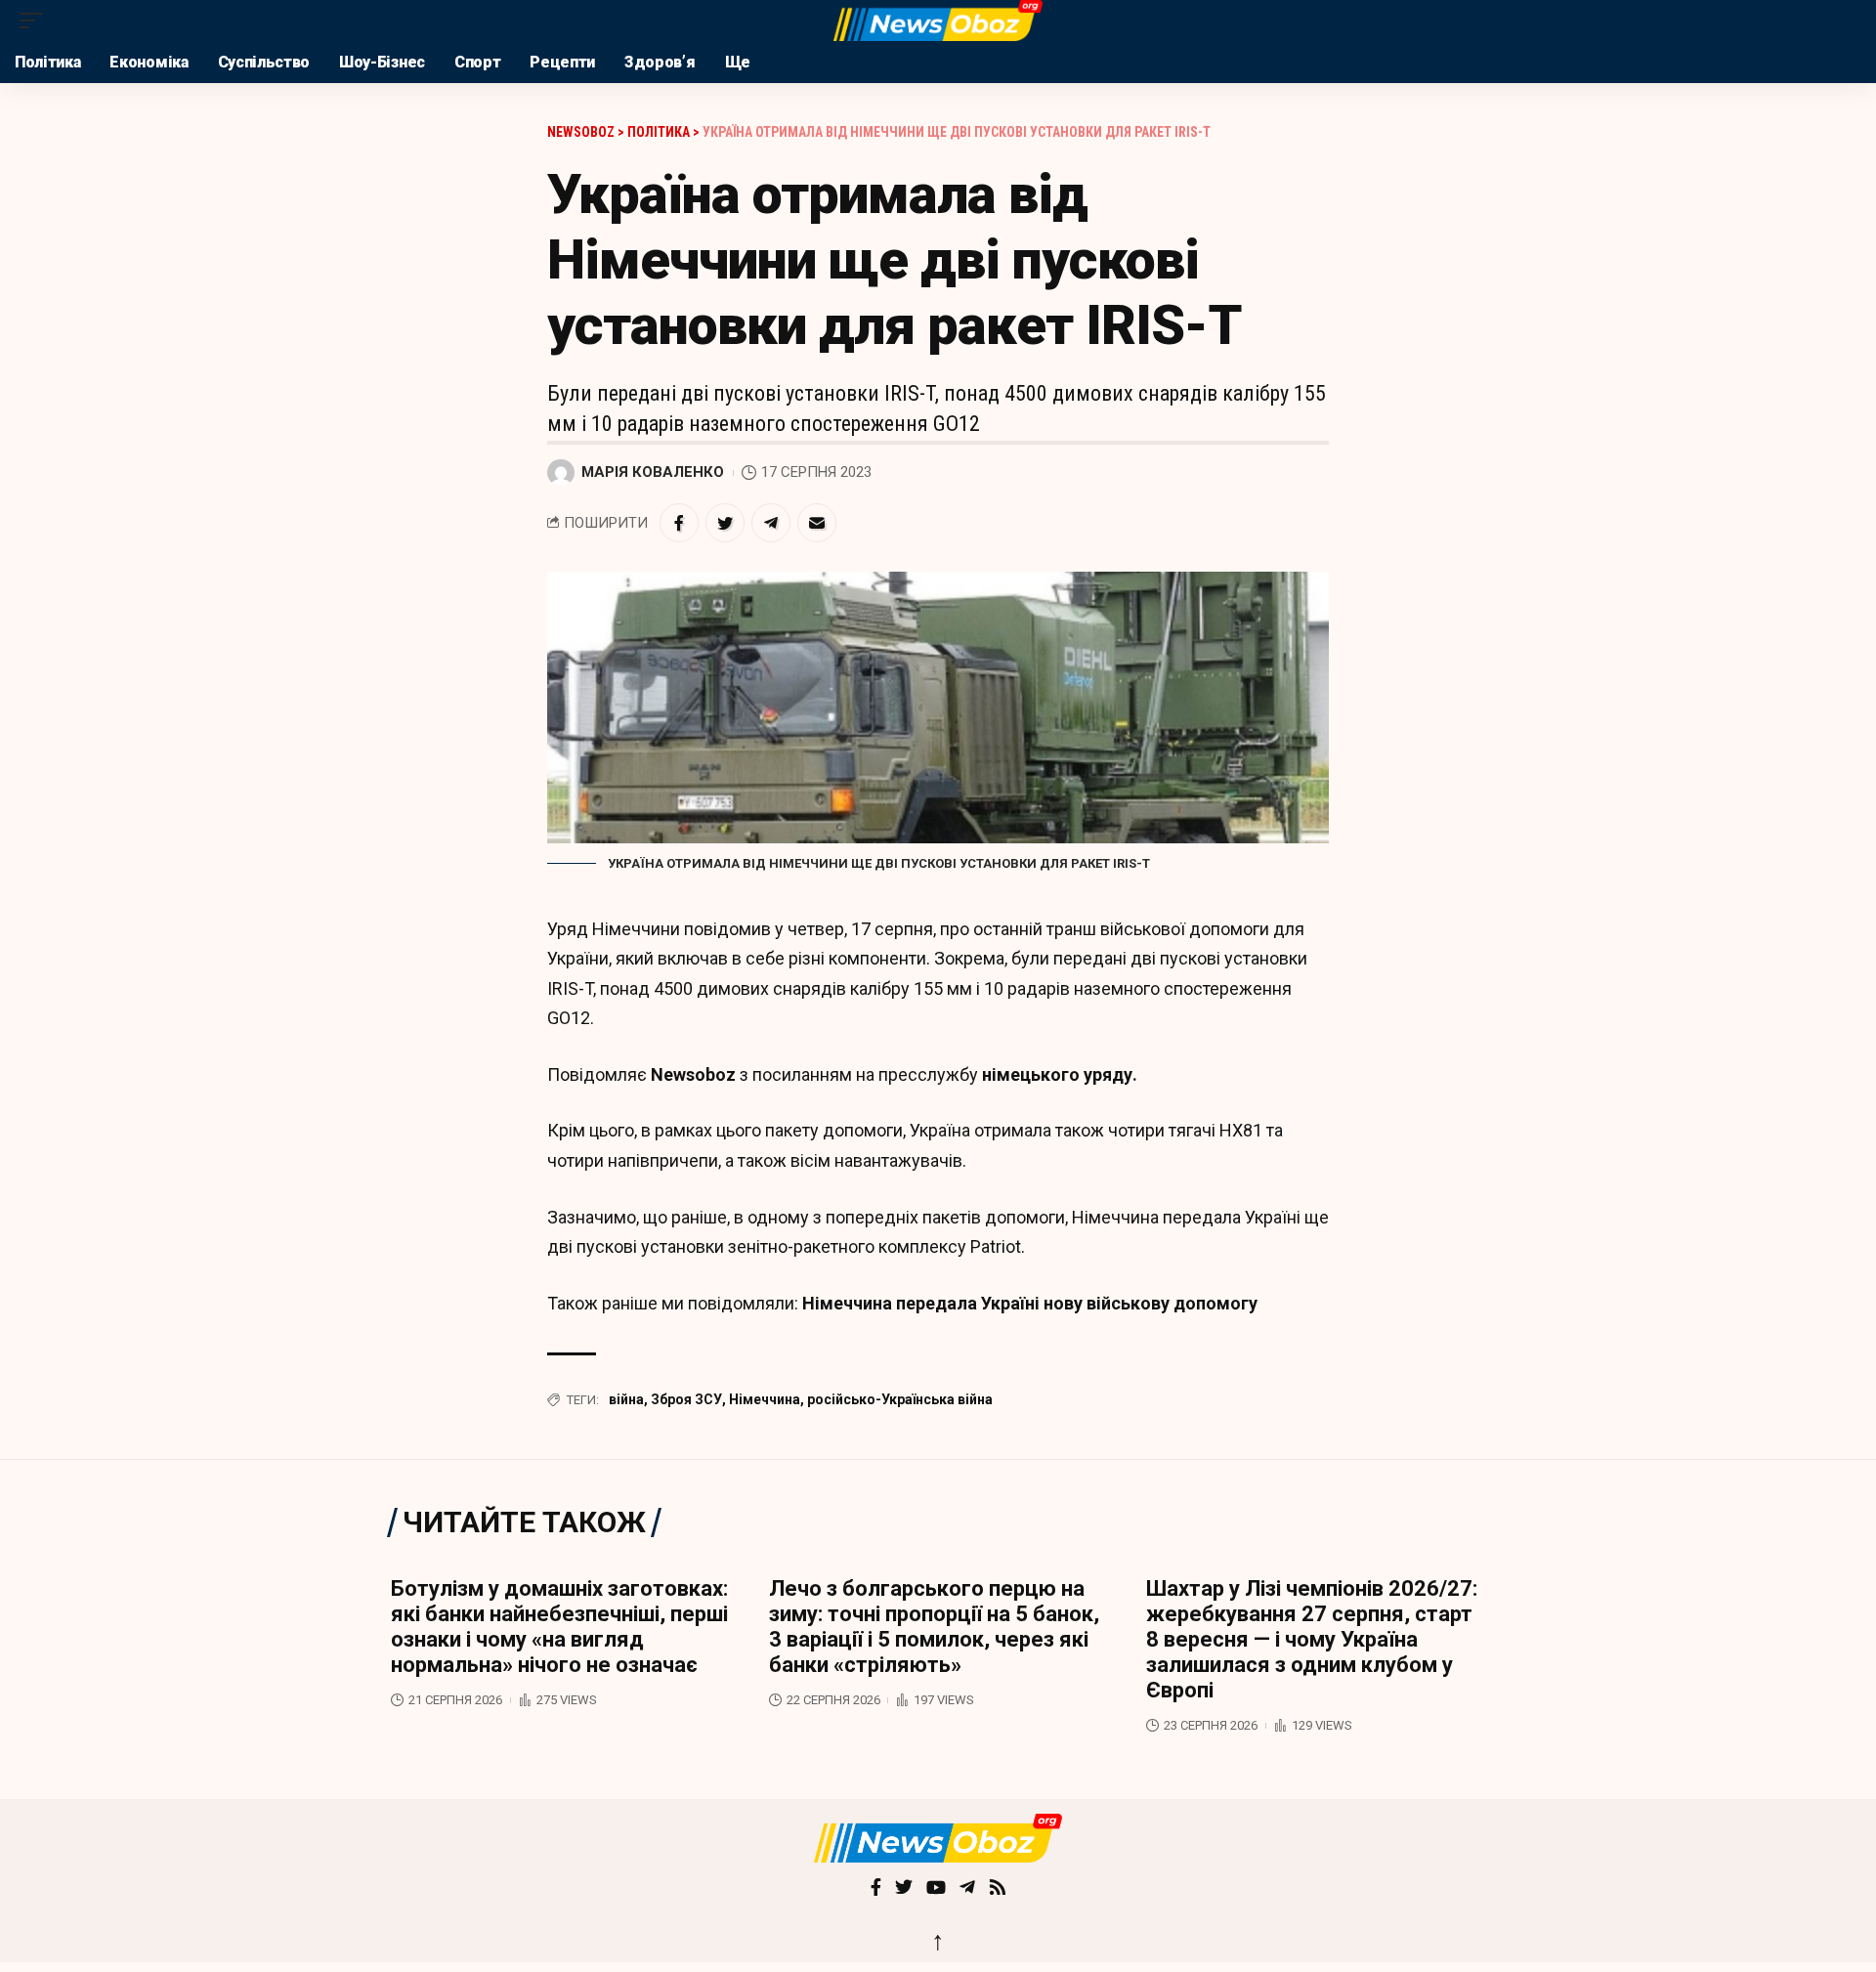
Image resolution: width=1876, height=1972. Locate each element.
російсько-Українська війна (900, 1399)
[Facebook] (876, 1889)
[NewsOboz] (938, 21)
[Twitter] (904, 1889)
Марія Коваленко (653, 472)
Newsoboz (693, 1074)
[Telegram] (967, 1889)
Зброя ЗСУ (686, 1399)
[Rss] (998, 1889)
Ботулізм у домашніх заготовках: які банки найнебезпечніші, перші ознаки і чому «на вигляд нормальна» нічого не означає (559, 1627)
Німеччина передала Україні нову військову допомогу (1030, 1303)
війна (626, 1399)
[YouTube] (936, 1889)
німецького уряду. (1058, 1074)
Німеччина (765, 1399)
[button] (36, 21)
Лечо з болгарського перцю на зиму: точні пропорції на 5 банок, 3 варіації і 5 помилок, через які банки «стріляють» (934, 1627)
